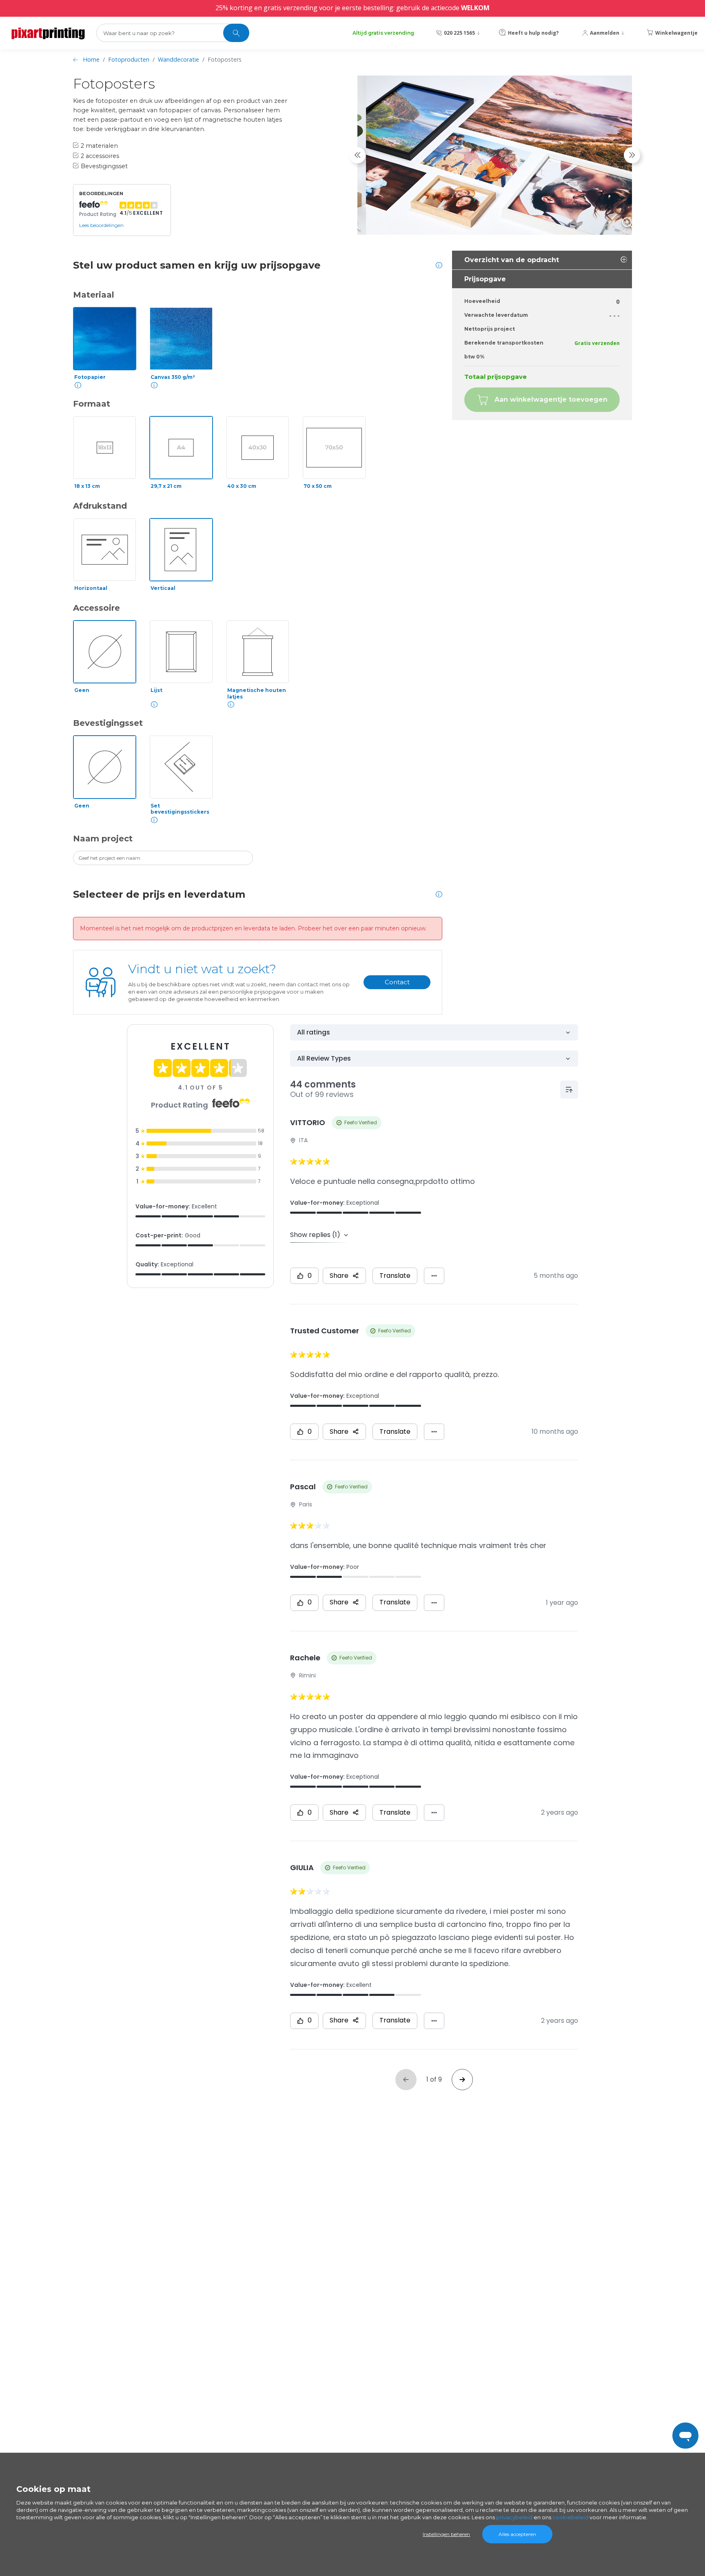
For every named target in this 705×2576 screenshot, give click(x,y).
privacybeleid (514, 2517)
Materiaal (94, 295)
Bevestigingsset (108, 723)
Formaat (92, 404)
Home (91, 59)
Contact (397, 982)
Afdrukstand (100, 506)
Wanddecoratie (178, 59)
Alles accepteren (517, 2534)
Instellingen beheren (446, 2534)
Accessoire (96, 608)
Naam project (103, 839)
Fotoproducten (129, 59)
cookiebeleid (570, 2517)
